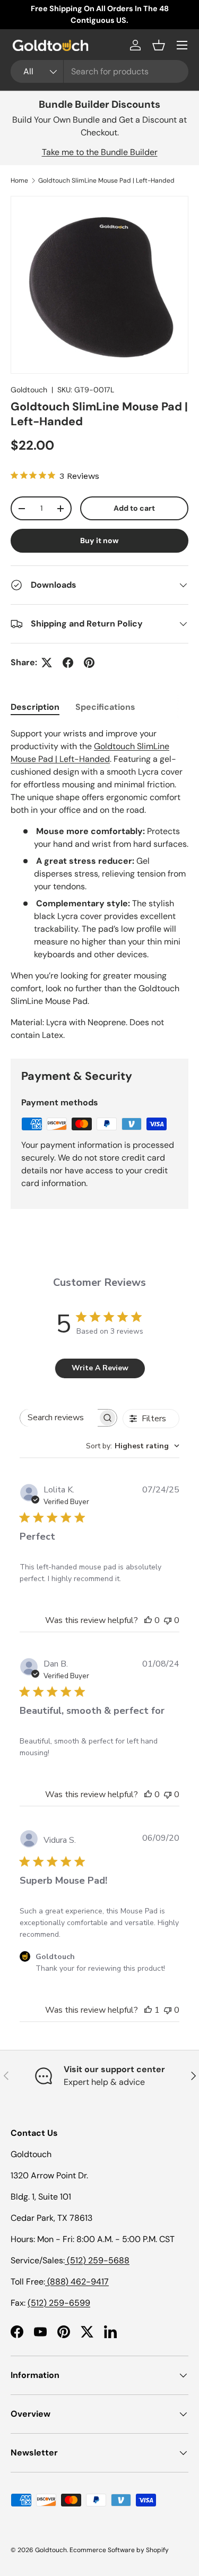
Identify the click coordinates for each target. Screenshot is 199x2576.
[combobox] (99, 71)
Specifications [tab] (105, 707)
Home (19, 181)
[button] (159, 45)
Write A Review (100, 1368)
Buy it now (99, 540)
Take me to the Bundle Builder (100, 152)
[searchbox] (59, 1418)
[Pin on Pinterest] (89, 663)
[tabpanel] (99, 885)
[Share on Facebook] (68, 663)
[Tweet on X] (47, 663)
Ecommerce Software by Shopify (119, 2550)
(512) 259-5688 (97, 2260)
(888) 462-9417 (77, 2282)
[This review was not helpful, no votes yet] (168, 1620)
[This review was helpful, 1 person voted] (148, 2010)
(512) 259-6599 (59, 2303)
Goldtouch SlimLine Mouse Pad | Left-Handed (106, 181)
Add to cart (134, 508)
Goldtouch (29, 390)
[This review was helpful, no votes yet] (148, 1620)
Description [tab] (35, 707)
